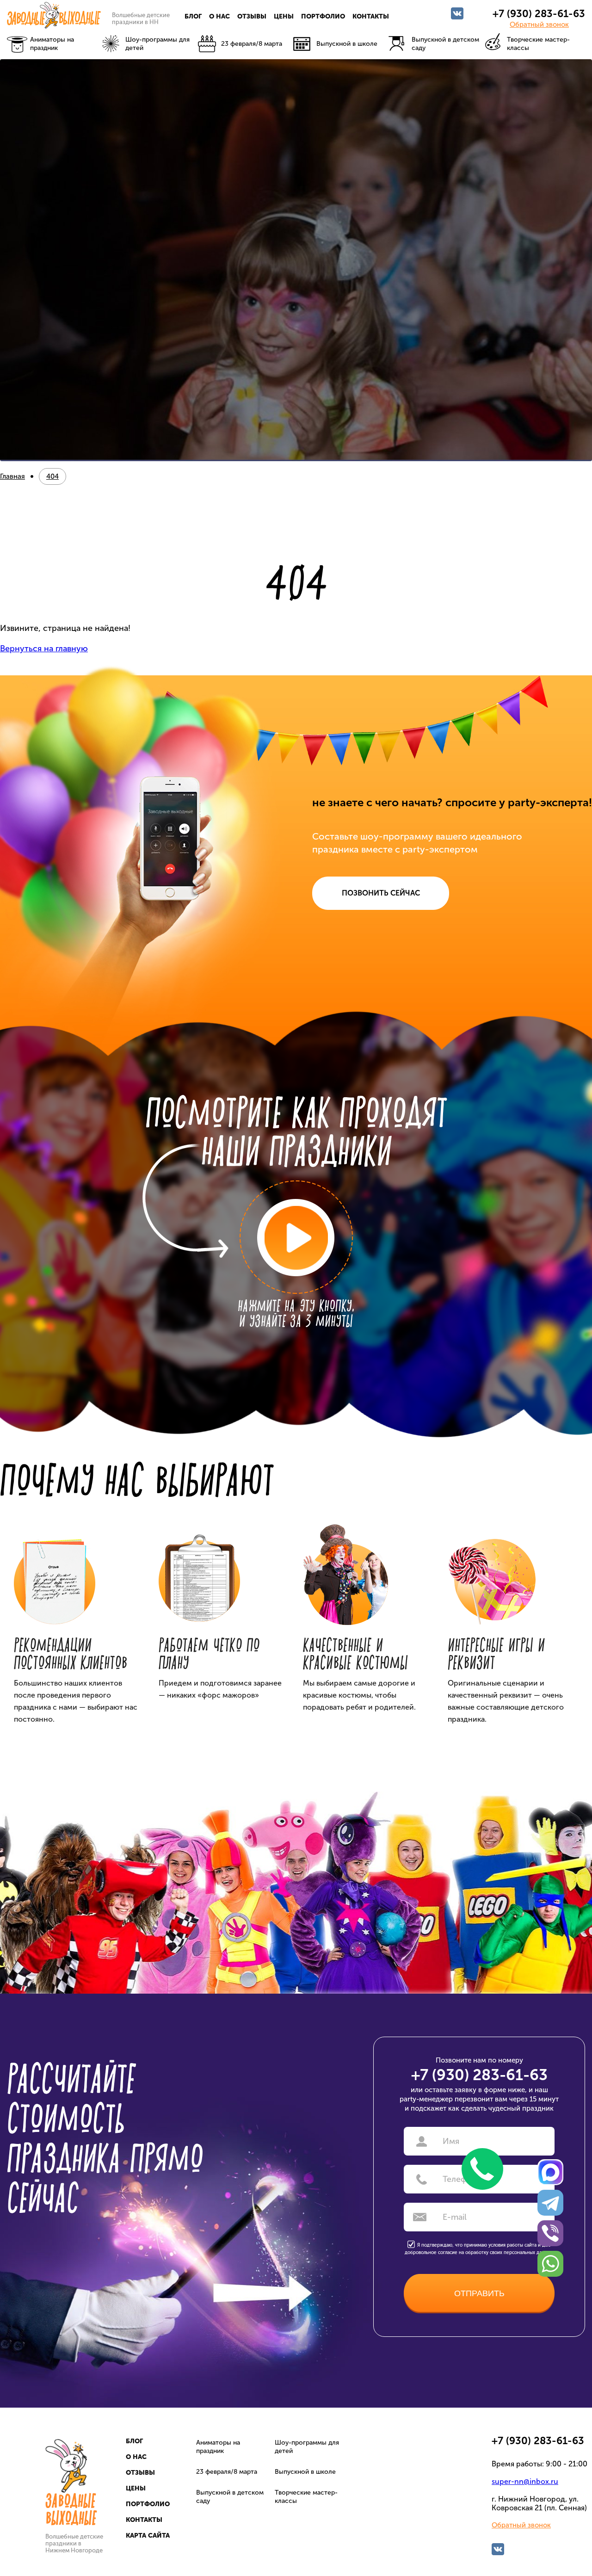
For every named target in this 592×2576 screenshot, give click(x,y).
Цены (284, 16)
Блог (193, 16)
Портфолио (323, 16)
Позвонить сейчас (381, 893)
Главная (12, 476)
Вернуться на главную (44, 649)
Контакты (371, 16)
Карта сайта (148, 2536)
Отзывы (252, 16)
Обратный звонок (539, 25)
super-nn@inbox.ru (525, 2481)
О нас (219, 16)
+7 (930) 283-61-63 (539, 14)
